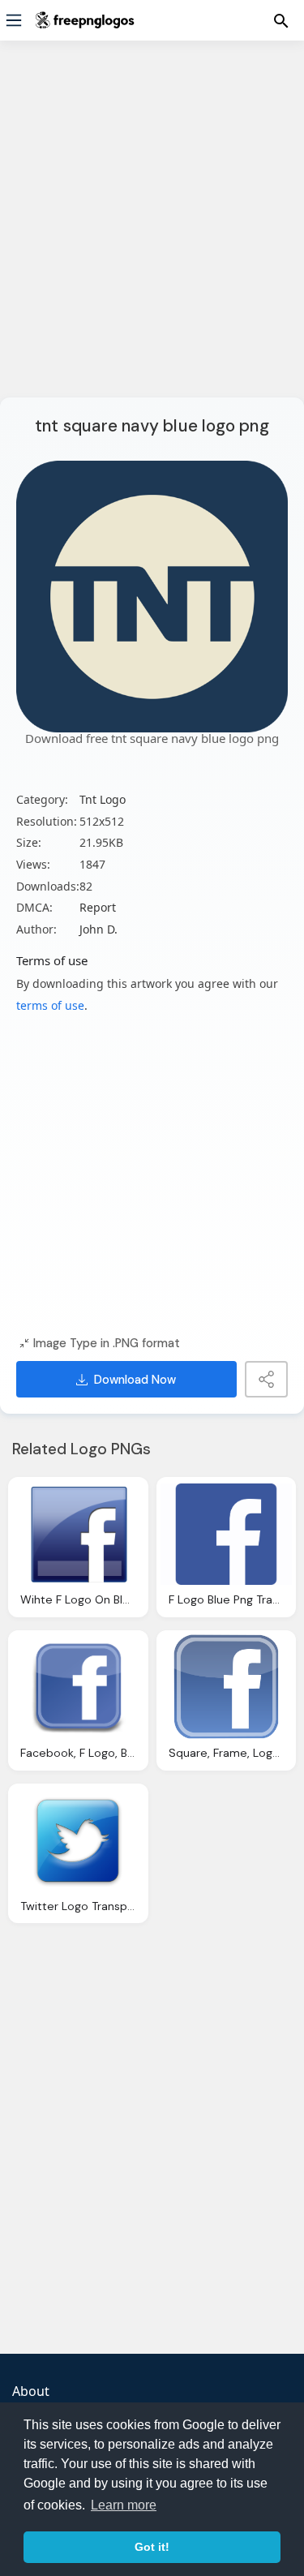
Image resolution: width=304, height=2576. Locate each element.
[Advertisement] (152, 229)
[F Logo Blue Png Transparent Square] (227, 1534)
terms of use (50, 1005)
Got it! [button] (152, 2547)
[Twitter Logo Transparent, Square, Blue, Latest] (78, 1840)
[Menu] (14, 20)
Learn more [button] (124, 2505)
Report (98, 907)
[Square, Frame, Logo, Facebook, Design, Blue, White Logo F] (227, 1687)
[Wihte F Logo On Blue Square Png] (78, 1534)
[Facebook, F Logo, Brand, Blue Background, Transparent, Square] (78, 1687)
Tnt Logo (103, 799)
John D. (98, 929)
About (31, 2391)
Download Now (135, 1380)
